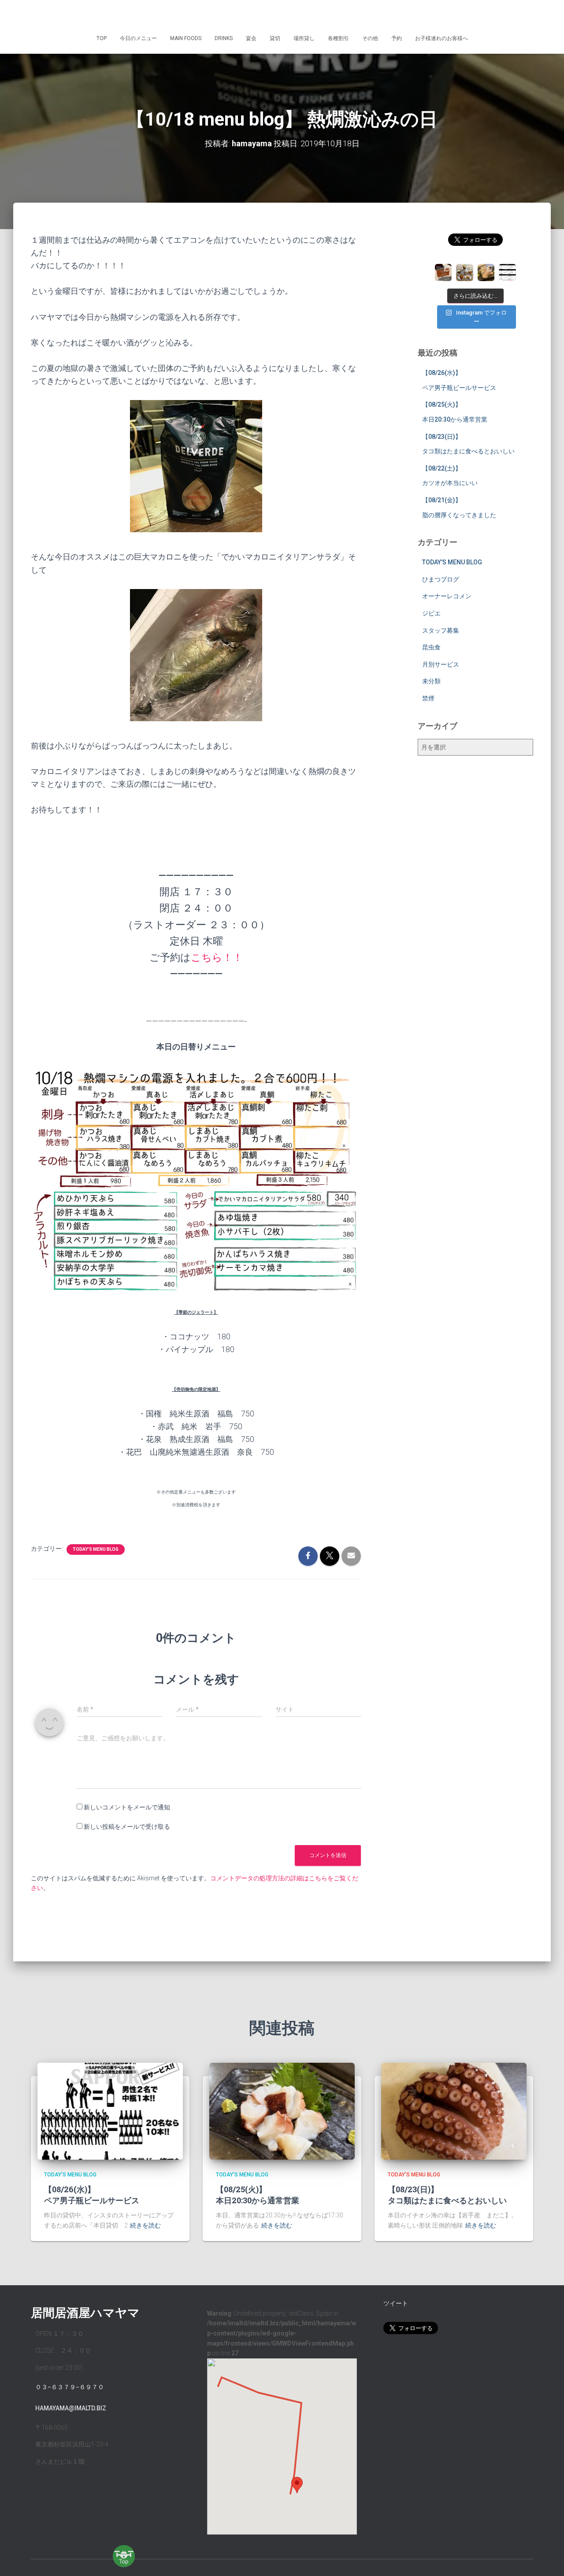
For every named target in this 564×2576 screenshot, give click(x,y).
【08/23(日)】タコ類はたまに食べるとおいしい (447, 2195)
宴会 (251, 38)
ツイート (396, 2303)
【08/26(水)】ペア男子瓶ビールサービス (92, 2195)
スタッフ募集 (441, 630)
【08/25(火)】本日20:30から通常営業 (258, 2195)
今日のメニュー (138, 38)
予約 (397, 38)
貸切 (275, 38)
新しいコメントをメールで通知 (127, 1807)
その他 (370, 38)
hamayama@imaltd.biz (71, 2408)
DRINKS (224, 38)
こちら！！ (217, 958)
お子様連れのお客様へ (442, 38)
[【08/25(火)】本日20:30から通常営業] (282, 2111)
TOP (102, 38)
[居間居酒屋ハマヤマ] (282, 15)
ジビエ (431, 613)
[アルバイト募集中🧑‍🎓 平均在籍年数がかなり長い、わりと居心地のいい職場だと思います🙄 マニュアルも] (507, 272)
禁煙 (428, 698)
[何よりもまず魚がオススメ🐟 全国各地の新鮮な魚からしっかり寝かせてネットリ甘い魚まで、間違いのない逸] (486, 272)
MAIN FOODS (186, 38)
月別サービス (441, 664)
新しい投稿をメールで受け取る (127, 1827)
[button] (297, 2485)
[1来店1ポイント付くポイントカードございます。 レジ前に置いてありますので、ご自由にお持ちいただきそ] (443, 272)
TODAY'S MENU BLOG (96, 1549)
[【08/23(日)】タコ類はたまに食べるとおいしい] (454, 2111)
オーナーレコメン (447, 596)
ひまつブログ (441, 579)
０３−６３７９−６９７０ (70, 2387)
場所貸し (304, 38)
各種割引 (338, 38)
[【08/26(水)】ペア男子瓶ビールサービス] (110, 2111)
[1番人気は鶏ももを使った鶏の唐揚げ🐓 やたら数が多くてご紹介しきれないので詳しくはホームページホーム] (464, 272)
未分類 (431, 681)
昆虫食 (431, 647)
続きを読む (145, 2225)
